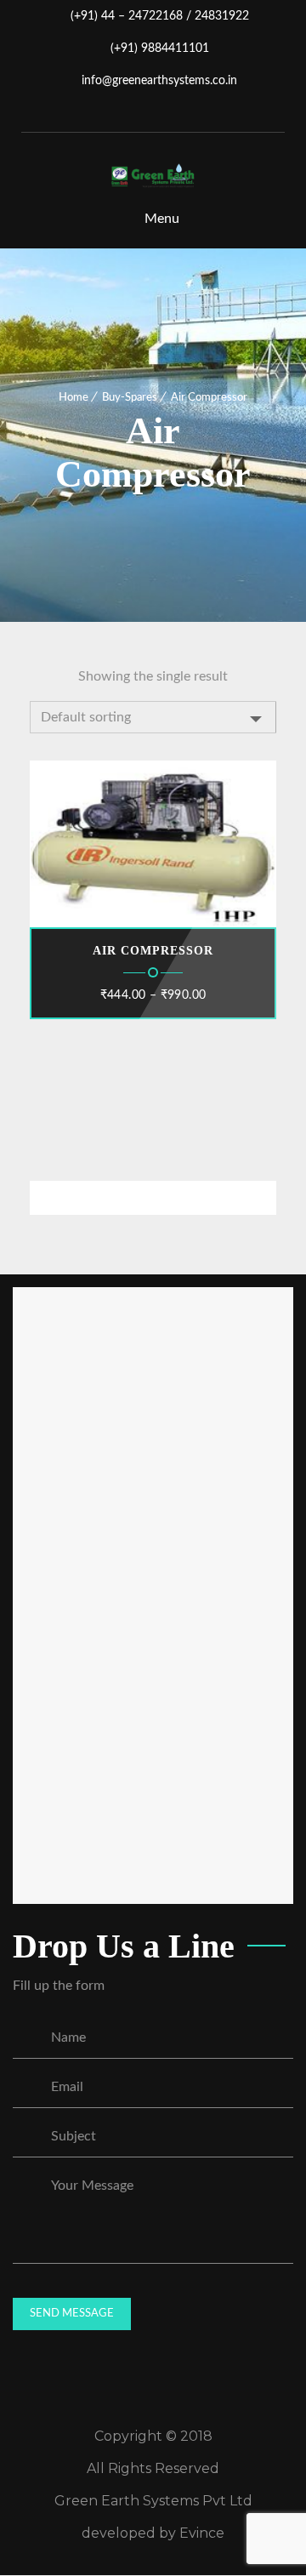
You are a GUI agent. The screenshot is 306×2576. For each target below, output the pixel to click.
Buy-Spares (130, 398)
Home (74, 398)
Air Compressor (153, 951)
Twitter (155, 114)
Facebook (129, 114)
